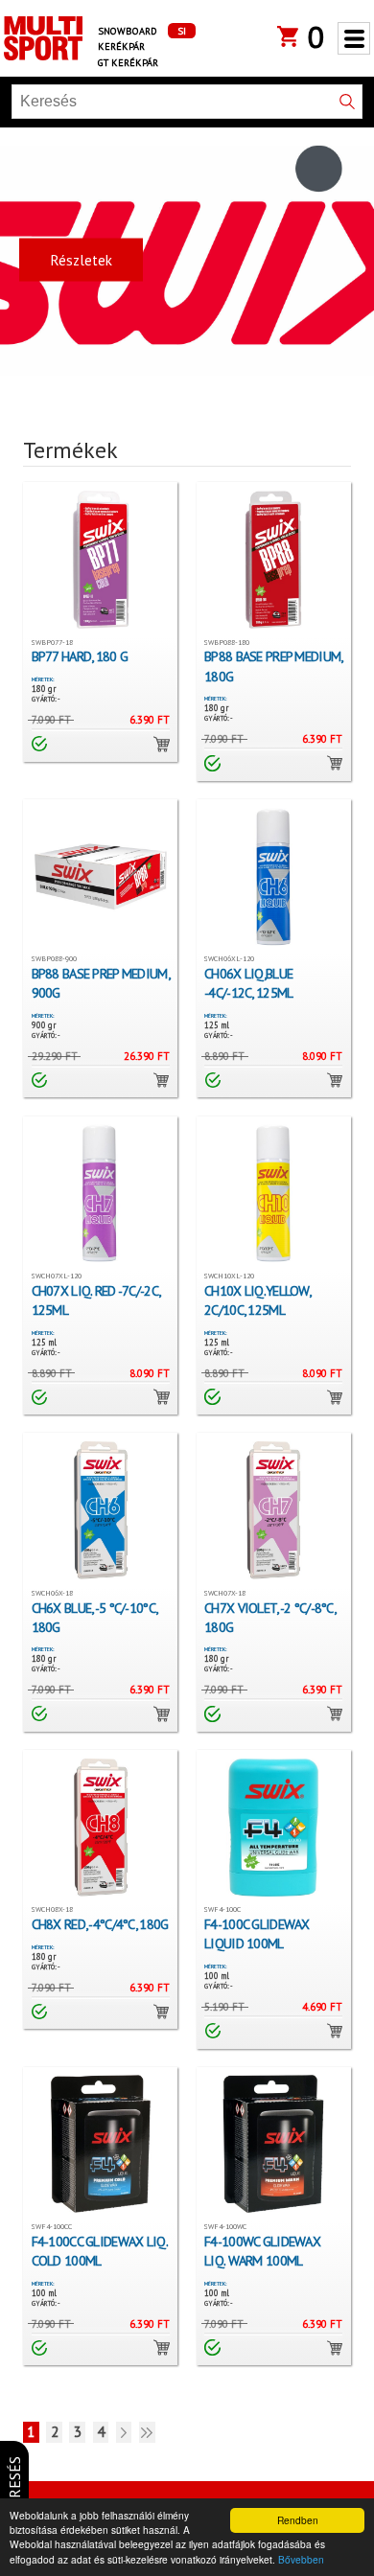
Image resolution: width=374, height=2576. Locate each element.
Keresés (14, 2486)
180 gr (44, 689)
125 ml (217, 1025)
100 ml (217, 1976)
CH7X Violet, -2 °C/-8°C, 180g (269, 1617)
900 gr (44, 1025)
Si (182, 31)
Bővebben (301, 2559)
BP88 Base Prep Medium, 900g (100, 983)
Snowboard (128, 31)
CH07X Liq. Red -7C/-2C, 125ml (95, 1300)
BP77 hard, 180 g (80, 656)
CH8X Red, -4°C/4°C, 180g (100, 1924)
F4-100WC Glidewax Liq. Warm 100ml (262, 2251)
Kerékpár (121, 46)
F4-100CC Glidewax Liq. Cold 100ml (99, 2251)
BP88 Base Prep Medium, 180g (273, 666)
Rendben (298, 2520)
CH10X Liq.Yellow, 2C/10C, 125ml (257, 1300)
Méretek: (43, 679)
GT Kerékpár (128, 62)
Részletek (81, 259)
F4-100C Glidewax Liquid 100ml (257, 1933)
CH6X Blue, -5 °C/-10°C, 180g (94, 1617)
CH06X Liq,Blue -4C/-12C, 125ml (248, 983)
